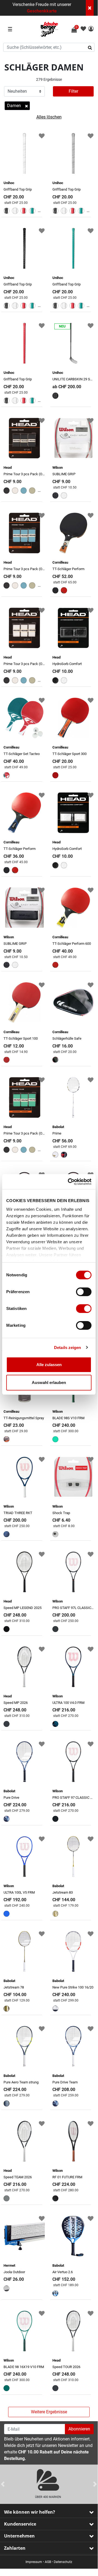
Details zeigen (67, 1348)
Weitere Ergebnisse (49, 2412)
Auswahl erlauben (49, 1382)
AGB (48, 2562)
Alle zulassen (49, 1365)
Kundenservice (20, 2524)
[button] (91, 29)
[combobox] (49, 47)
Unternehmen (19, 2536)
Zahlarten (15, 2548)
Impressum (34, 2562)
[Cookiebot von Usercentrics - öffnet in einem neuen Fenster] (69, 1182)
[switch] (84, 1292)
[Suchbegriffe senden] (92, 47)
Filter (73, 91)
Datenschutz (63, 2562)
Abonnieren (79, 2429)
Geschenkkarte (42, 11)
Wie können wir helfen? (30, 2512)
